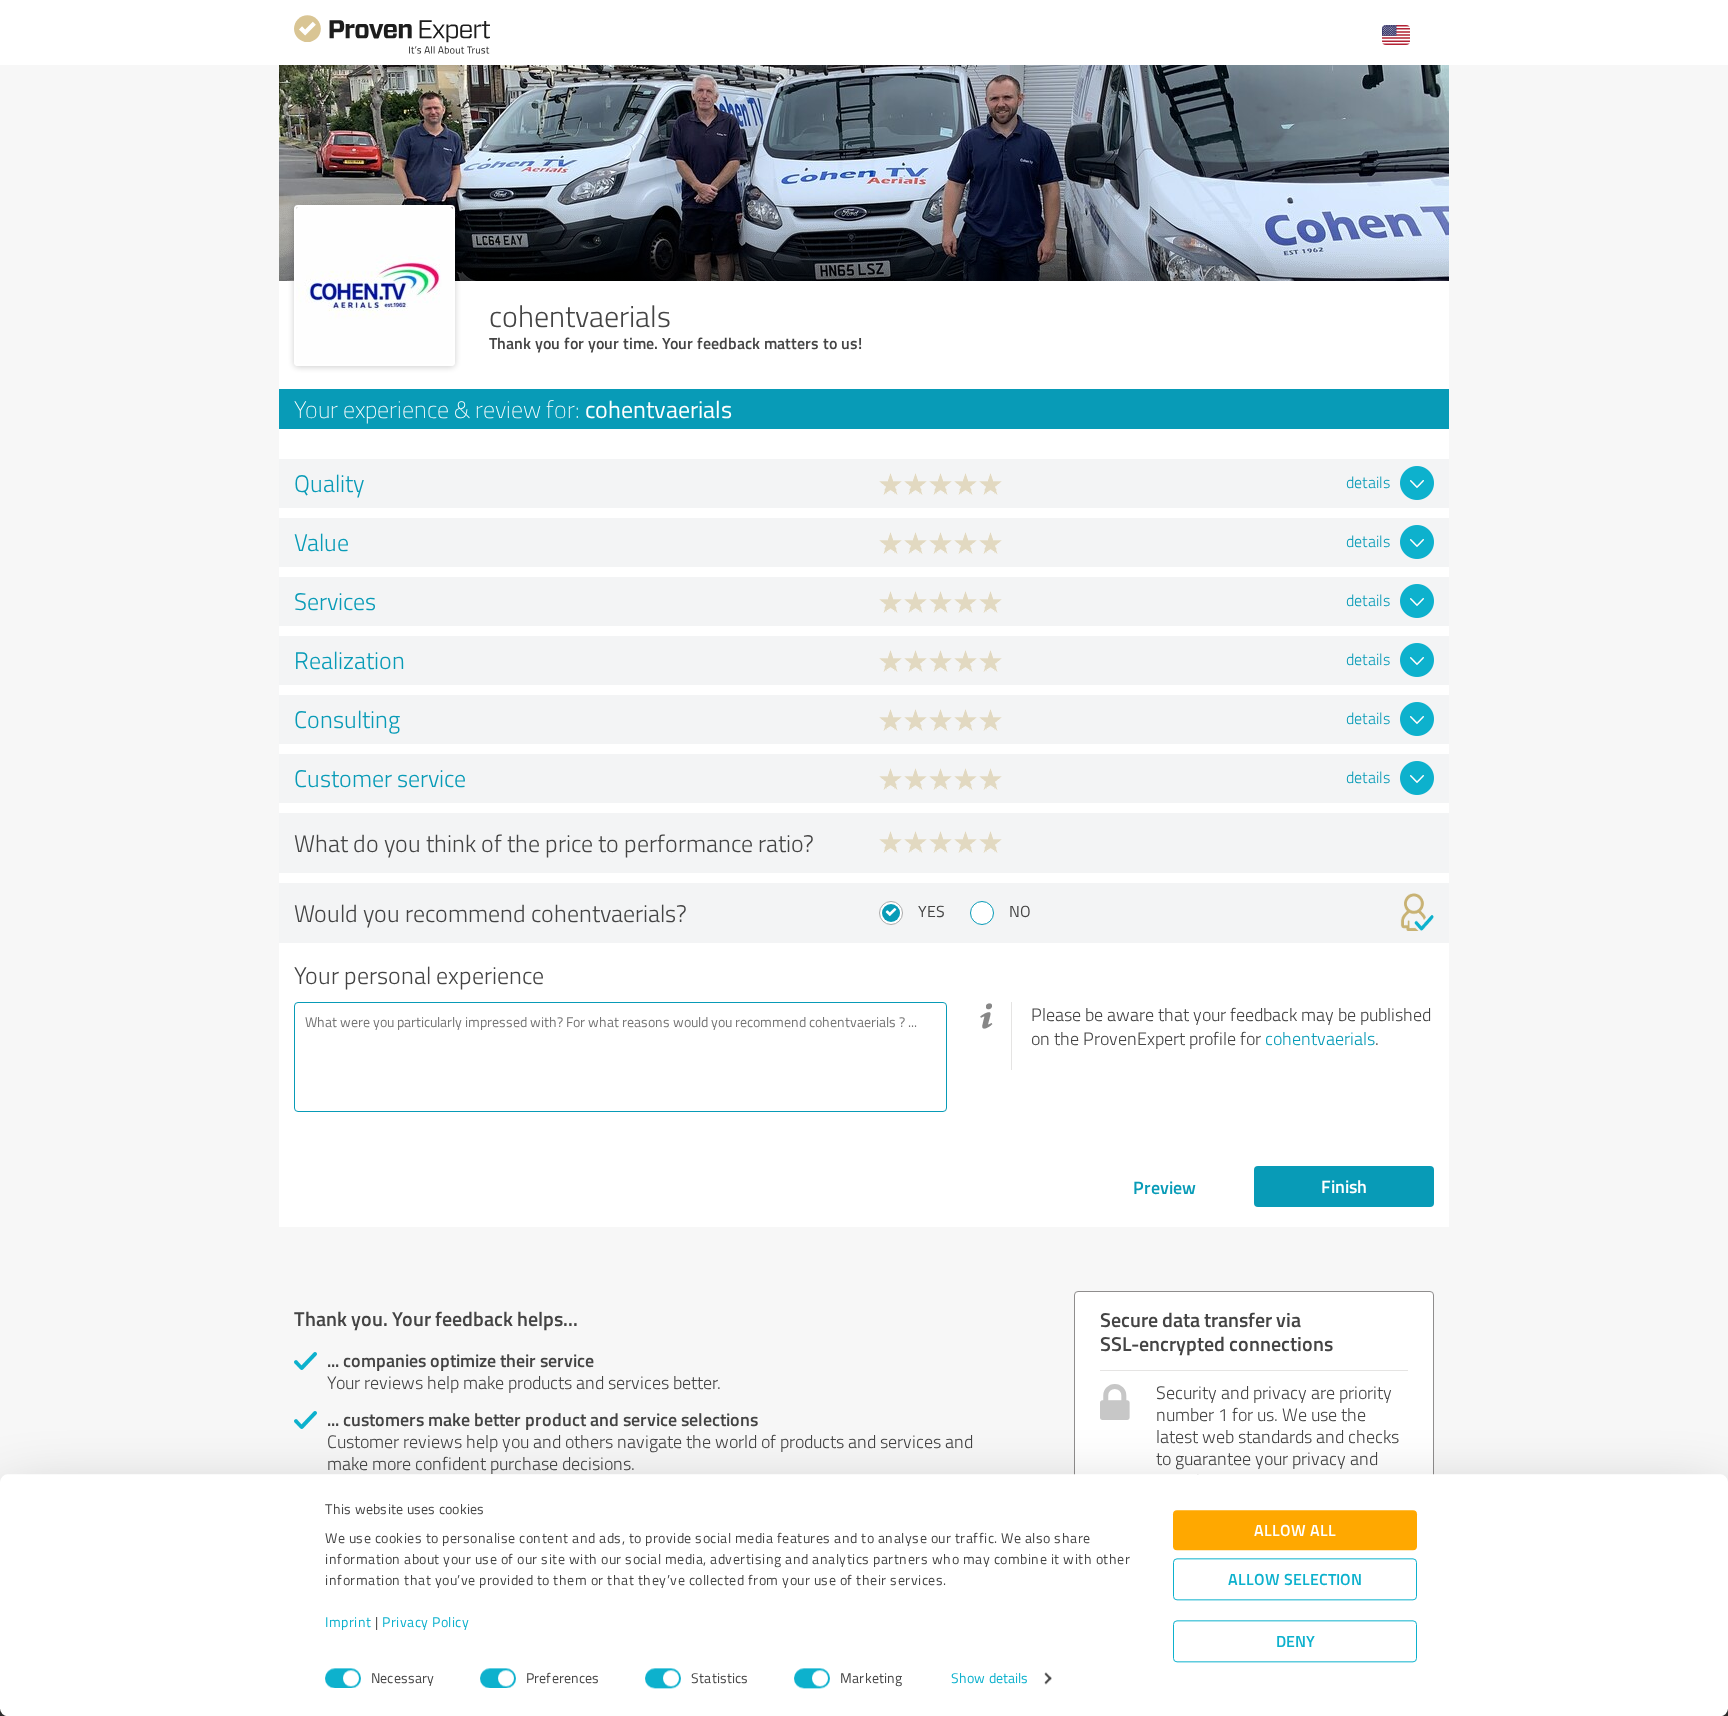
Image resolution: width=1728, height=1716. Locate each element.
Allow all (1295, 1530)
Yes (931, 911)
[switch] (498, 1678)
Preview (1164, 1187)
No (1020, 911)
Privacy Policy (425, 1622)
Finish (1344, 1186)
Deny (1295, 1641)
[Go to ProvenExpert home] (392, 51)
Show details (989, 1678)
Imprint (348, 1622)
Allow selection (1295, 1579)
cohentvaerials (1320, 1038)
